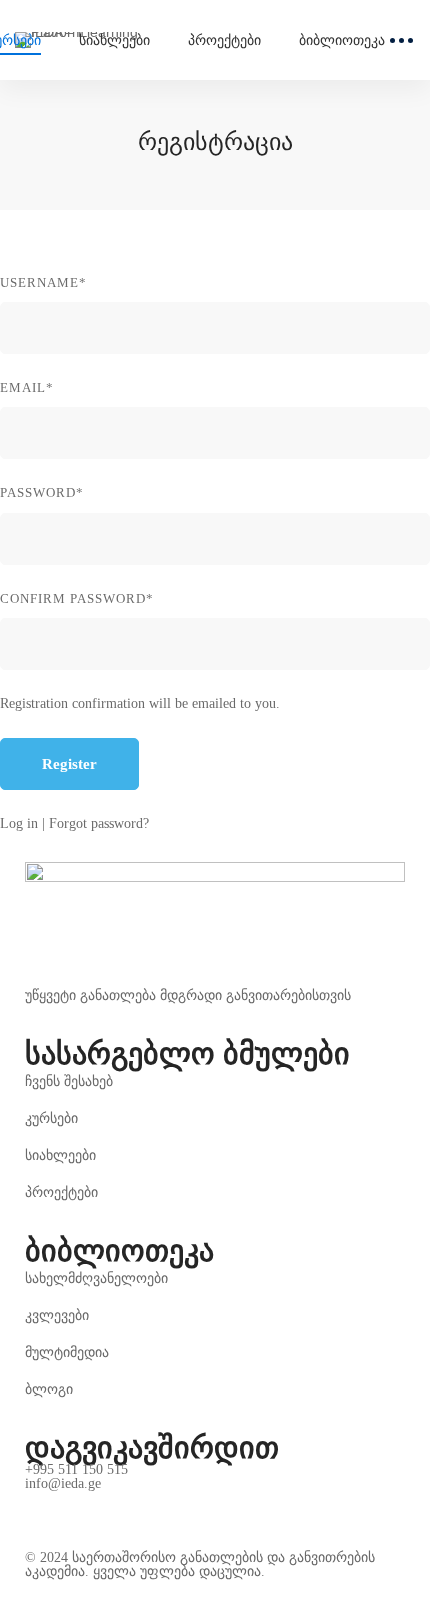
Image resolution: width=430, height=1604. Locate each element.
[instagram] (80, 1506)
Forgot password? (99, 823)
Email (27, 387)
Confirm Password (77, 598)
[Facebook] (33, 1506)
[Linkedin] (127, 1506)
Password (42, 492)
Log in (19, 823)
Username (43, 282)
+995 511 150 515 (76, 1470)
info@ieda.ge (63, 1484)
